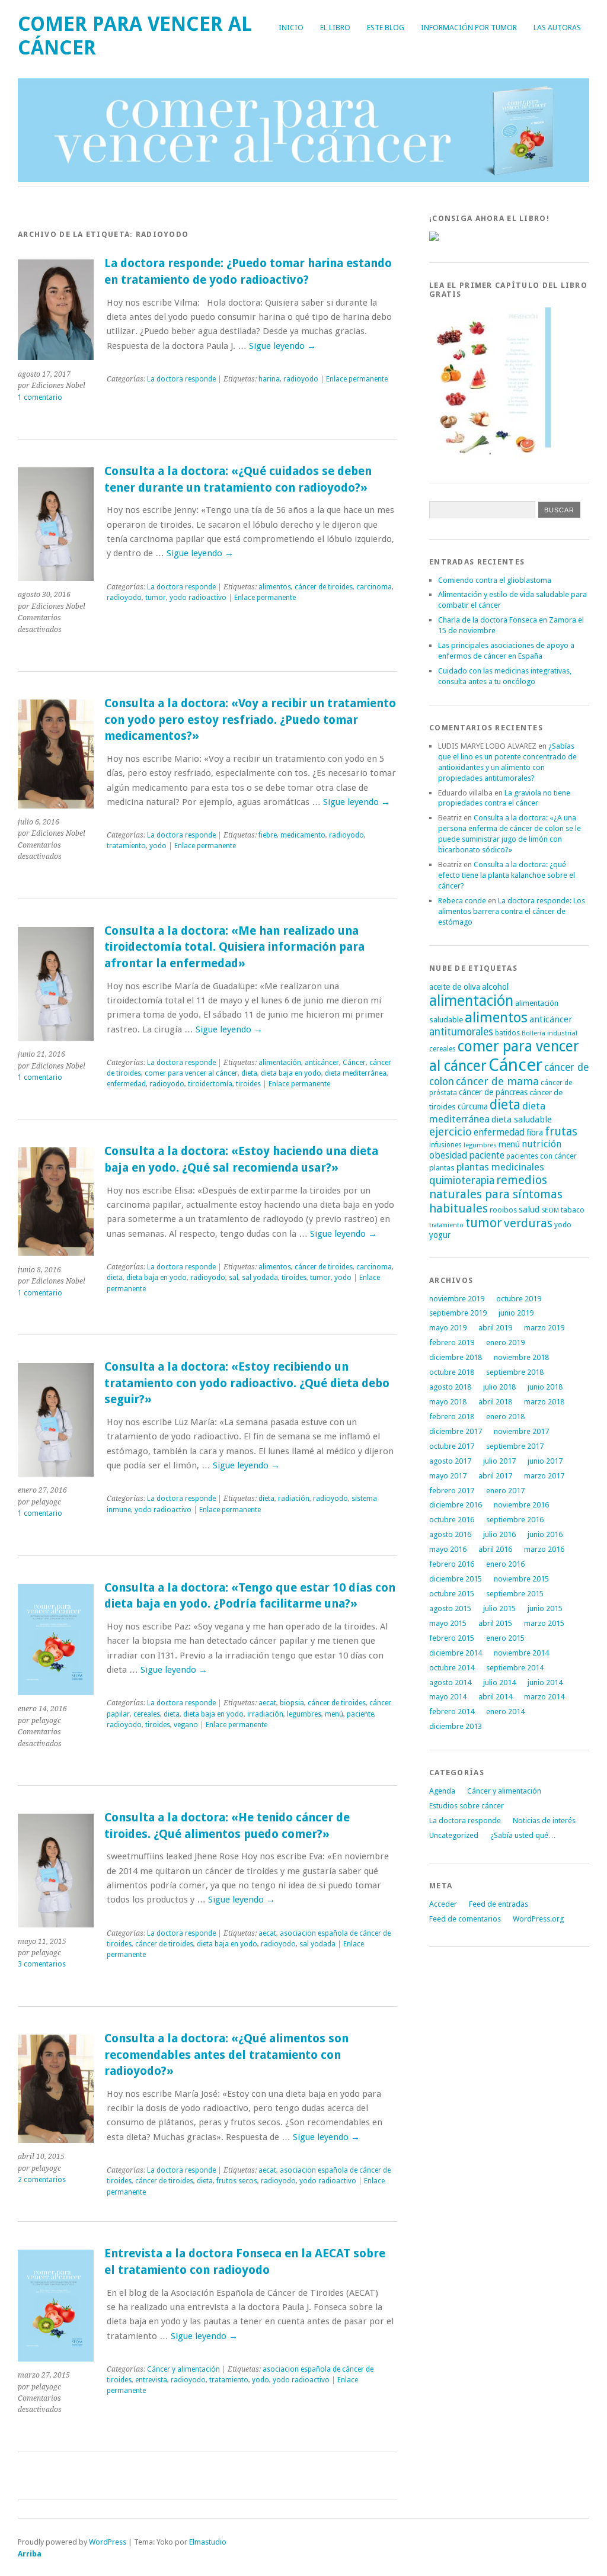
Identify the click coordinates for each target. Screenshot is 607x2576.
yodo (158, 846)
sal (234, 1278)
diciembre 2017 (456, 1431)
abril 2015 (495, 1623)
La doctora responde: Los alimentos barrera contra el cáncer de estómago (512, 911)
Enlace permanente (357, 379)
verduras (528, 1223)
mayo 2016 (448, 1549)
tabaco (573, 1210)
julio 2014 (499, 1682)
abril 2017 (495, 1476)
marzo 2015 (544, 1623)
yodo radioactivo (198, 598)
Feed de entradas (499, 1904)
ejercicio (451, 1132)
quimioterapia (462, 1180)
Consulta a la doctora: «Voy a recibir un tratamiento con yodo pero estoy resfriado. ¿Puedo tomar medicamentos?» (250, 720)
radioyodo (301, 379)
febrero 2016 (452, 1564)
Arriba (30, 2554)
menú (334, 1714)
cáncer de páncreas (493, 1092)
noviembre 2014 (521, 1653)
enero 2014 (505, 1712)
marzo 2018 (544, 1402)
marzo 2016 (544, 1549)
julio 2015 (499, 1608)
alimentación (280, 1063)
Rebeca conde (462, 901)
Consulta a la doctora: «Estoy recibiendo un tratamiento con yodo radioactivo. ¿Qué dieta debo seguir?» (247, 1383)
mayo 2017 (448, 1476)
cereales (147, 1714)
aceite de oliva (455, 987)
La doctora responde (181, 379)
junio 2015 (545, 1608)
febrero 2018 (452, 1417)
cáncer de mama (497, 1081)
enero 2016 (505, 1564)
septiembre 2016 (515, 1520)
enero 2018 (505, 1417)
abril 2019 (495, 1328)
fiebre (268, 835)
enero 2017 (505, 1491)
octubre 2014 (452, 1668)
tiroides (248, 1084)
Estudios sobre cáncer (467, 1806)
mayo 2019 (448, 1328)
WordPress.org (538, 1919)
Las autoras (557, 28)
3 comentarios (42, 1964)
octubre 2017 (452, 1446)
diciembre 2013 (456, 1726)
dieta (249, 1073)
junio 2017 (545, 1461)
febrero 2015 (452, 1638)
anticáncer (322, 1063)
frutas (561, 1132)
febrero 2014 (452, 1712)
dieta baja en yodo (291, 1073)
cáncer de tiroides (324, 587)
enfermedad (126, 1084)
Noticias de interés (544, 1820)
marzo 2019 (544, 1328)
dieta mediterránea (356, 1073)
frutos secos (237, 2181)
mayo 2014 (448, 1697)
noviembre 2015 (521, 1579)
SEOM (550, 1210)
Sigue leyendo (282, 346)
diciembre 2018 (456, 1357)
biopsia (292, 1703)
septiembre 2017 (515, 1446)
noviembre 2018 (521, 1357)
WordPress (108, 2542)
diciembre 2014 (456, 1653)
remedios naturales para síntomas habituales (496, 1194)
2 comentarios (42, 2180)
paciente (360, 1714)
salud (529, 1210)
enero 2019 (505, 1342)
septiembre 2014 (515, 1668)
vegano (186, 1725)
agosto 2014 (450, 1682)
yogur (440, 1235)
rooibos (503, 1210)
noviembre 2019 (457, 1299)
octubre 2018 (452, 1372)
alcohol (495, 987)
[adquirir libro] (434, 238)
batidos (507, 1033)
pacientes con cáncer (541, 1156)
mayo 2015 (448, 1623)
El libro (335, 28)
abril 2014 (495, 1697)
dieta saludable (522, 1119)
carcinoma (374, 587)
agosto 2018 (450, 1387)
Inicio (291, 28)
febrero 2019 (452, 1342)
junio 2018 (545, 1387)
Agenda (442, 1791)
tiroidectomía (210, 1084)
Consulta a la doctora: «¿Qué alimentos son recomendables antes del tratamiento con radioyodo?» (226, 2055)
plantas (442, 1168)
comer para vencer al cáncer (191, 1073)
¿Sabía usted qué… (523, 1835)
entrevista (151, 2380)
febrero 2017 (452, 1491)
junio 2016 (545, 1534)
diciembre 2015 (456, 1579)
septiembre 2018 (515, 1372)
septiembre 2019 (458, 1313)
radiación (294, 1499)
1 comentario (40, 397)
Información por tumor (469, 28)
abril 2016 (495, 1549)
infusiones (445, 1145)
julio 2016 (499, 1534)
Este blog (386, 28)
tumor (156, 598)
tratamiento (126, 846)
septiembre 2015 (515, 1594)
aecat (267, 1703)
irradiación (265, 1714)
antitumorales (461, 1032)
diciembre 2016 (456, 1505)
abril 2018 (495, 1402)
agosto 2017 (450, 1461)
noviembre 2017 (521, 1431)
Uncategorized (454, 1835)
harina (269, 379)
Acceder (443, 1904)
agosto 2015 (450, 1608)
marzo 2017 (544, 1476)
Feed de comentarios (465, 1919)
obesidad (448, 1155)
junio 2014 (545, 1682)
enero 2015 (505, 1638)
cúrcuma (473, 1106)
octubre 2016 (452, 1520)
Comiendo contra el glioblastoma (495, 580)
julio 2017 (499, 1461)
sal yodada (260, 1278)
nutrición (541, 1144)
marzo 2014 (544, 1697)
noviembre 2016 (521, 1505)
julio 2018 (499, 1387)
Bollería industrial (550, 1033)
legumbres (304, 1714)
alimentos (275, 587)
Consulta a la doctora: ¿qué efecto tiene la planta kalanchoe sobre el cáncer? (507, 875)
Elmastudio (208, 2542)
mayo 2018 (448, 1402)
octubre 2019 (519, 1299)
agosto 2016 (450, 1534)
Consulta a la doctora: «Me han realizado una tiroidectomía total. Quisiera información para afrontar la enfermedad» (234, 947)
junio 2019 (516, 1313)
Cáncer (354, 1063)
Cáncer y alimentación (183, 2369)
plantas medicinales (500, 1167)
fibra (535, 1133)
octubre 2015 (452, 1594)
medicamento (303, 835)
